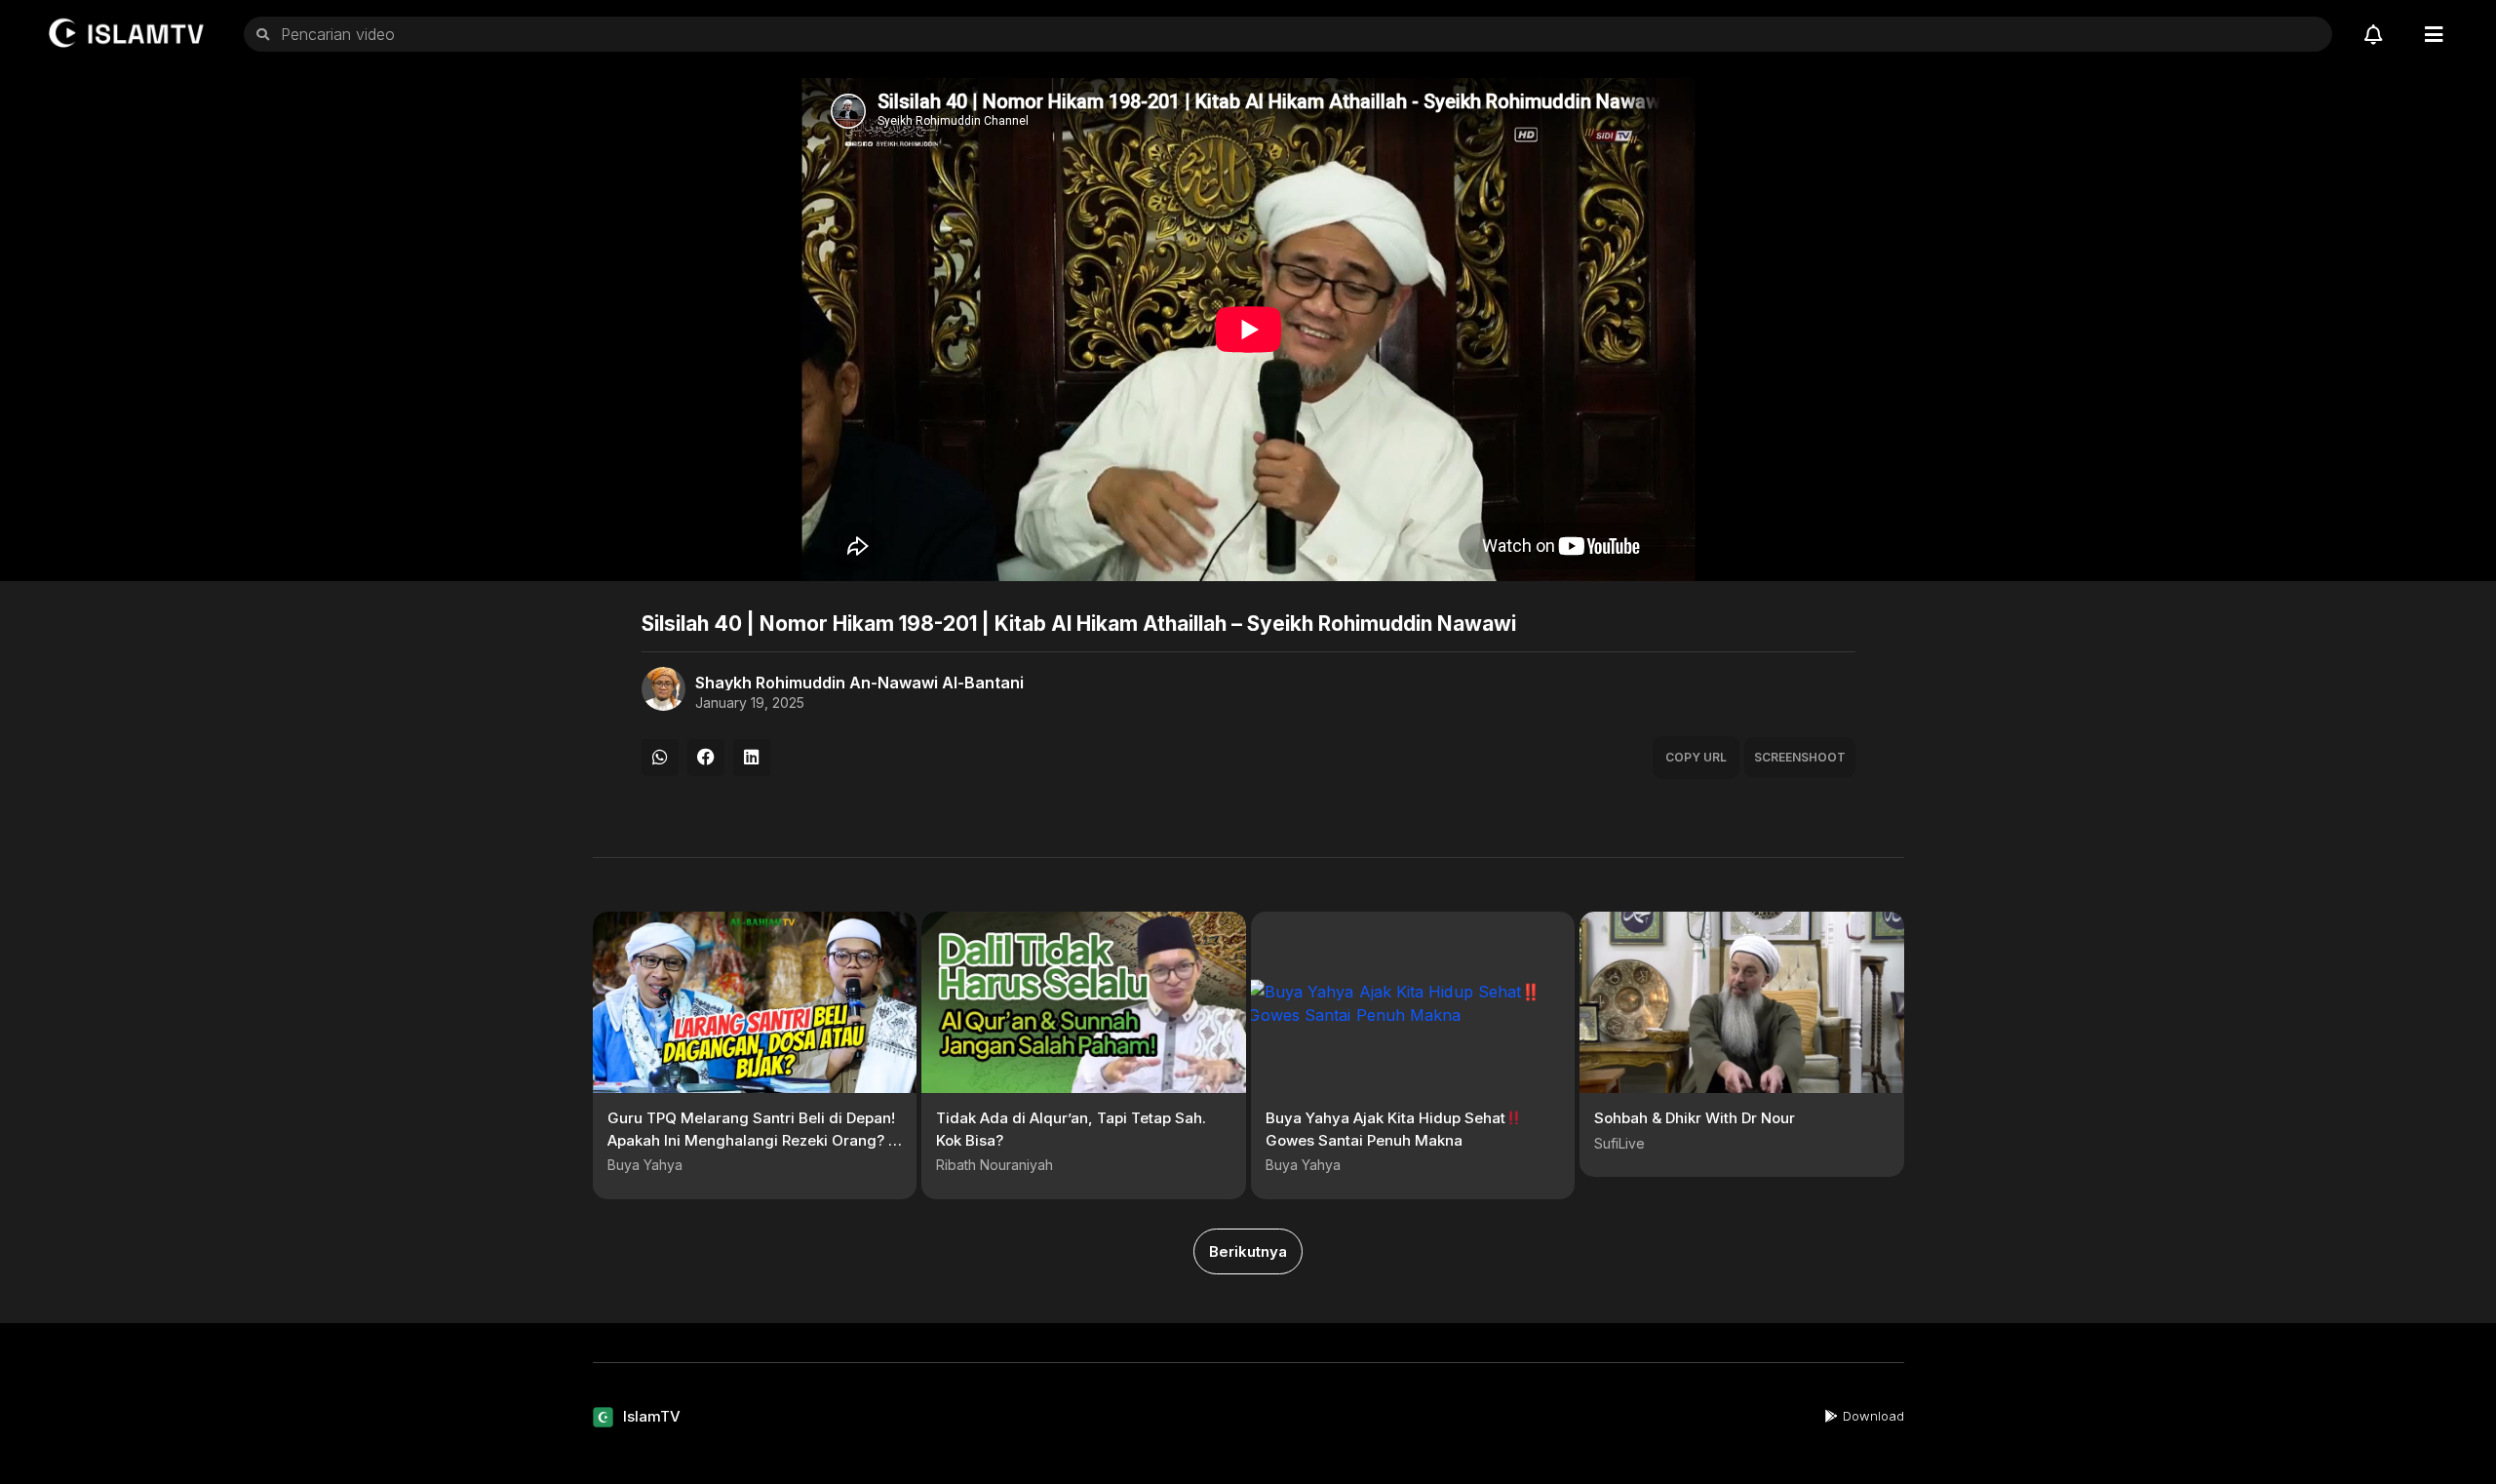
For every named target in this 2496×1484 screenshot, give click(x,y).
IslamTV (652, 1416)
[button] (660, 758)
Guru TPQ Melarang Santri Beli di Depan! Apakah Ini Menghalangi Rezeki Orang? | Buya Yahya (751, 1140)
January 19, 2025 (750, 703)
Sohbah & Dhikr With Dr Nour (1695, 1118)
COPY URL (1696, 757)
